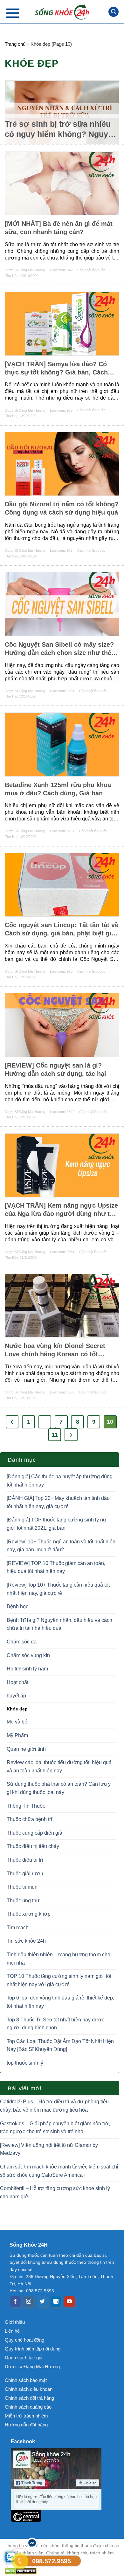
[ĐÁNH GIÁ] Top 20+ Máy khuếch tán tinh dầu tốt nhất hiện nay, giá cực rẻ (58, 1502)
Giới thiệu (15, 2322)
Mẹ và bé (17, 1722)
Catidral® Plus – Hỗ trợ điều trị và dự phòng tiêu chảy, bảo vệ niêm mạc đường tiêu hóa (54, 2106)
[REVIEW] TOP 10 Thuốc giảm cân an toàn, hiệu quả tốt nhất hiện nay (56, 1567)
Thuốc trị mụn (22, 1887)
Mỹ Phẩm (17, 1735)
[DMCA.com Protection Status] (62, 2571)
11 (55, 1435)
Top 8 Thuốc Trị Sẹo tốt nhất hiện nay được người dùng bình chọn (55, 2024)
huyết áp (16, 1696)
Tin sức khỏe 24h (26, 1941)
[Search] (114, 12)
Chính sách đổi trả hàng (29, 2398)
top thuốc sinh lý (25, 2063)
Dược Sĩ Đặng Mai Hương (25, 270)
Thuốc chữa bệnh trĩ (29, 1819)
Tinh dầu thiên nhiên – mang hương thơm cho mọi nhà (59, 1959)
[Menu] (13, 13)
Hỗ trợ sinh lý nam (27, 1669)
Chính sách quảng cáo (28, 2407)
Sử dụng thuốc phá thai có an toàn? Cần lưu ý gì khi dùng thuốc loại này (59, 1788)
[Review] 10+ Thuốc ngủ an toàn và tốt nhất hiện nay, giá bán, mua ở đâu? (61, 1546)
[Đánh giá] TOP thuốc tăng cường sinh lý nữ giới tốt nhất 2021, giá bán (57, 1524)
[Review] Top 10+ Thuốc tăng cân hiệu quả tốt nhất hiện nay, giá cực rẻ (58, 1589)
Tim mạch (18, 1928)
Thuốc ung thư (23, 1901)
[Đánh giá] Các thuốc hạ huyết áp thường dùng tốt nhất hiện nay (60, 1481)
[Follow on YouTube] (69, 2302)
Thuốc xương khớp (29, 1914)
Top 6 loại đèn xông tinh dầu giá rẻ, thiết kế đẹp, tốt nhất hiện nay (60, 2002)
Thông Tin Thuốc (26, 1806)
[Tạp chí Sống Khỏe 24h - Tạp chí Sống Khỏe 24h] (62, 12)
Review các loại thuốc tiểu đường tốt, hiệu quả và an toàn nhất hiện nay (59, 1767)
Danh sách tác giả (24, 2358)
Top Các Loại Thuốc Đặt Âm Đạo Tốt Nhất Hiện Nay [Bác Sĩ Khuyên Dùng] (60, 2045)
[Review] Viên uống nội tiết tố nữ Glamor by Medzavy (49, 2149)
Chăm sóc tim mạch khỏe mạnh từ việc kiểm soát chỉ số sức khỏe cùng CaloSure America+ (59, 2171)
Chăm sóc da (22, 1642)
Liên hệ (12, 2331)
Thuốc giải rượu (25, 1874)
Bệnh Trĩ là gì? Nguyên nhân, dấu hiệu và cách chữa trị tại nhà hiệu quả (59, 1624)
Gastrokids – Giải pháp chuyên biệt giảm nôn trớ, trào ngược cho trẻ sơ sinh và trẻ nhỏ (55, 2128)
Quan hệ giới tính (26, 1749)
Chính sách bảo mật (26, 2380)
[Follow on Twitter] (42, 2302)
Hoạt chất (17, 1682)
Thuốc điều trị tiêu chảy (33, 1846)
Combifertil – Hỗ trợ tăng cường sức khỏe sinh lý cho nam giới (55, 2192)
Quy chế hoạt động (24, 2340)
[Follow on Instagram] (29, 2302)
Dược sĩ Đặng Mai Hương (32, 2367)
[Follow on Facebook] (15, 2302)
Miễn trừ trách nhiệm (26, 2416)
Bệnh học (17, 1606)
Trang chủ (15, 44)
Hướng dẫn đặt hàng (26, 2425)
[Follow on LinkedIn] (56, 2302)
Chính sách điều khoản (29, 2389)
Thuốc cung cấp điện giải (35, 1833)
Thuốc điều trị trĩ (25, 1860)
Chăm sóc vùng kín (28, 1655)
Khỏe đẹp (17, 1709)
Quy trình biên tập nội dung (33, 2349)
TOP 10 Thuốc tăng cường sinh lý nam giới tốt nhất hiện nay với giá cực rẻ (59, 1980)
